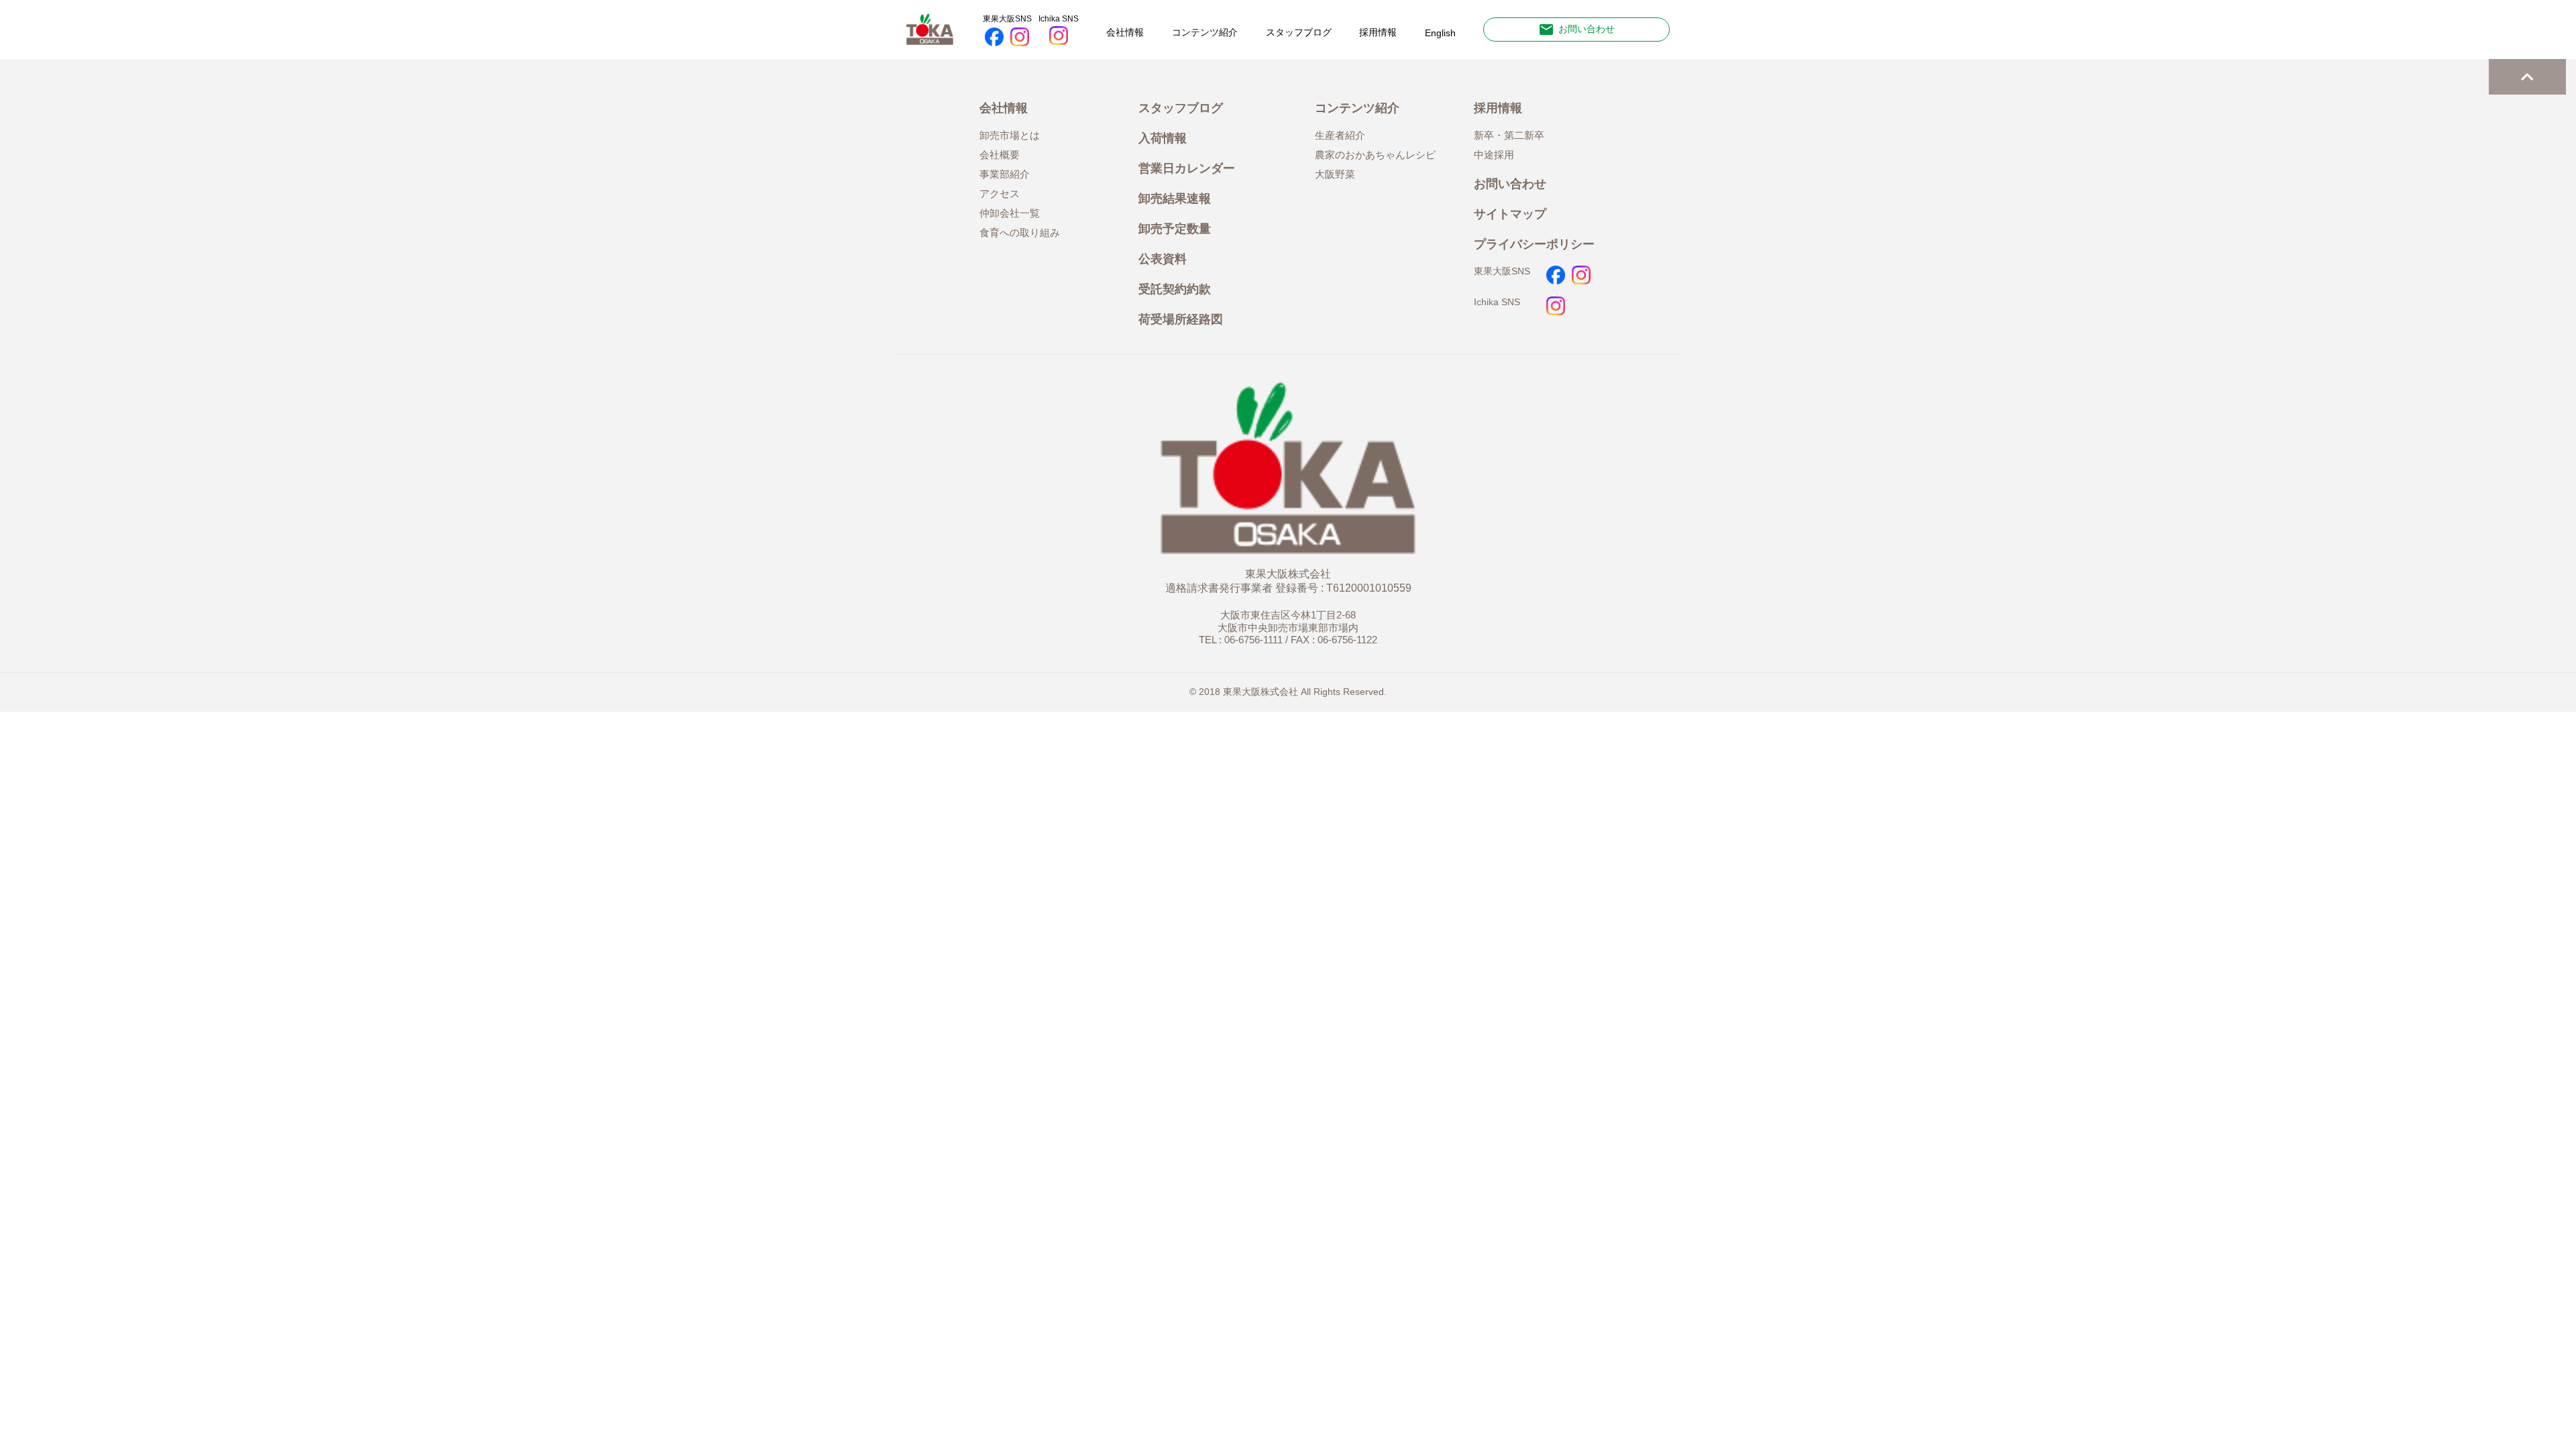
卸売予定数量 (1175, 228)
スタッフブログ (1299, 32)
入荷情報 (1163, 138)
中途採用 (1494, 155)
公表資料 (1163, 259)
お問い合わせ (1576, 30)
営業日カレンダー (1187, 168)
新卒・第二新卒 (1509, 136)
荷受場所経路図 (1181, 319)
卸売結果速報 (1175, 198)
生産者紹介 (1340, 136)
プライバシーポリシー (1534, 244)
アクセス (1000, 194)
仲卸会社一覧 (1010, 213)
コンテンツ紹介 (1205, 32)
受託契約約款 (1175, 289)
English (1440, 33)
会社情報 (1125, 32)
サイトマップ (1510, 214)
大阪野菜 (1335, 174)
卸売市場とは (1010, 136)
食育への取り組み (1020, 233)
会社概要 (1000, 155)
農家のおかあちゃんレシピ (1375, 155)
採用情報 (1378, 32)
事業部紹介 (1005, 174)
